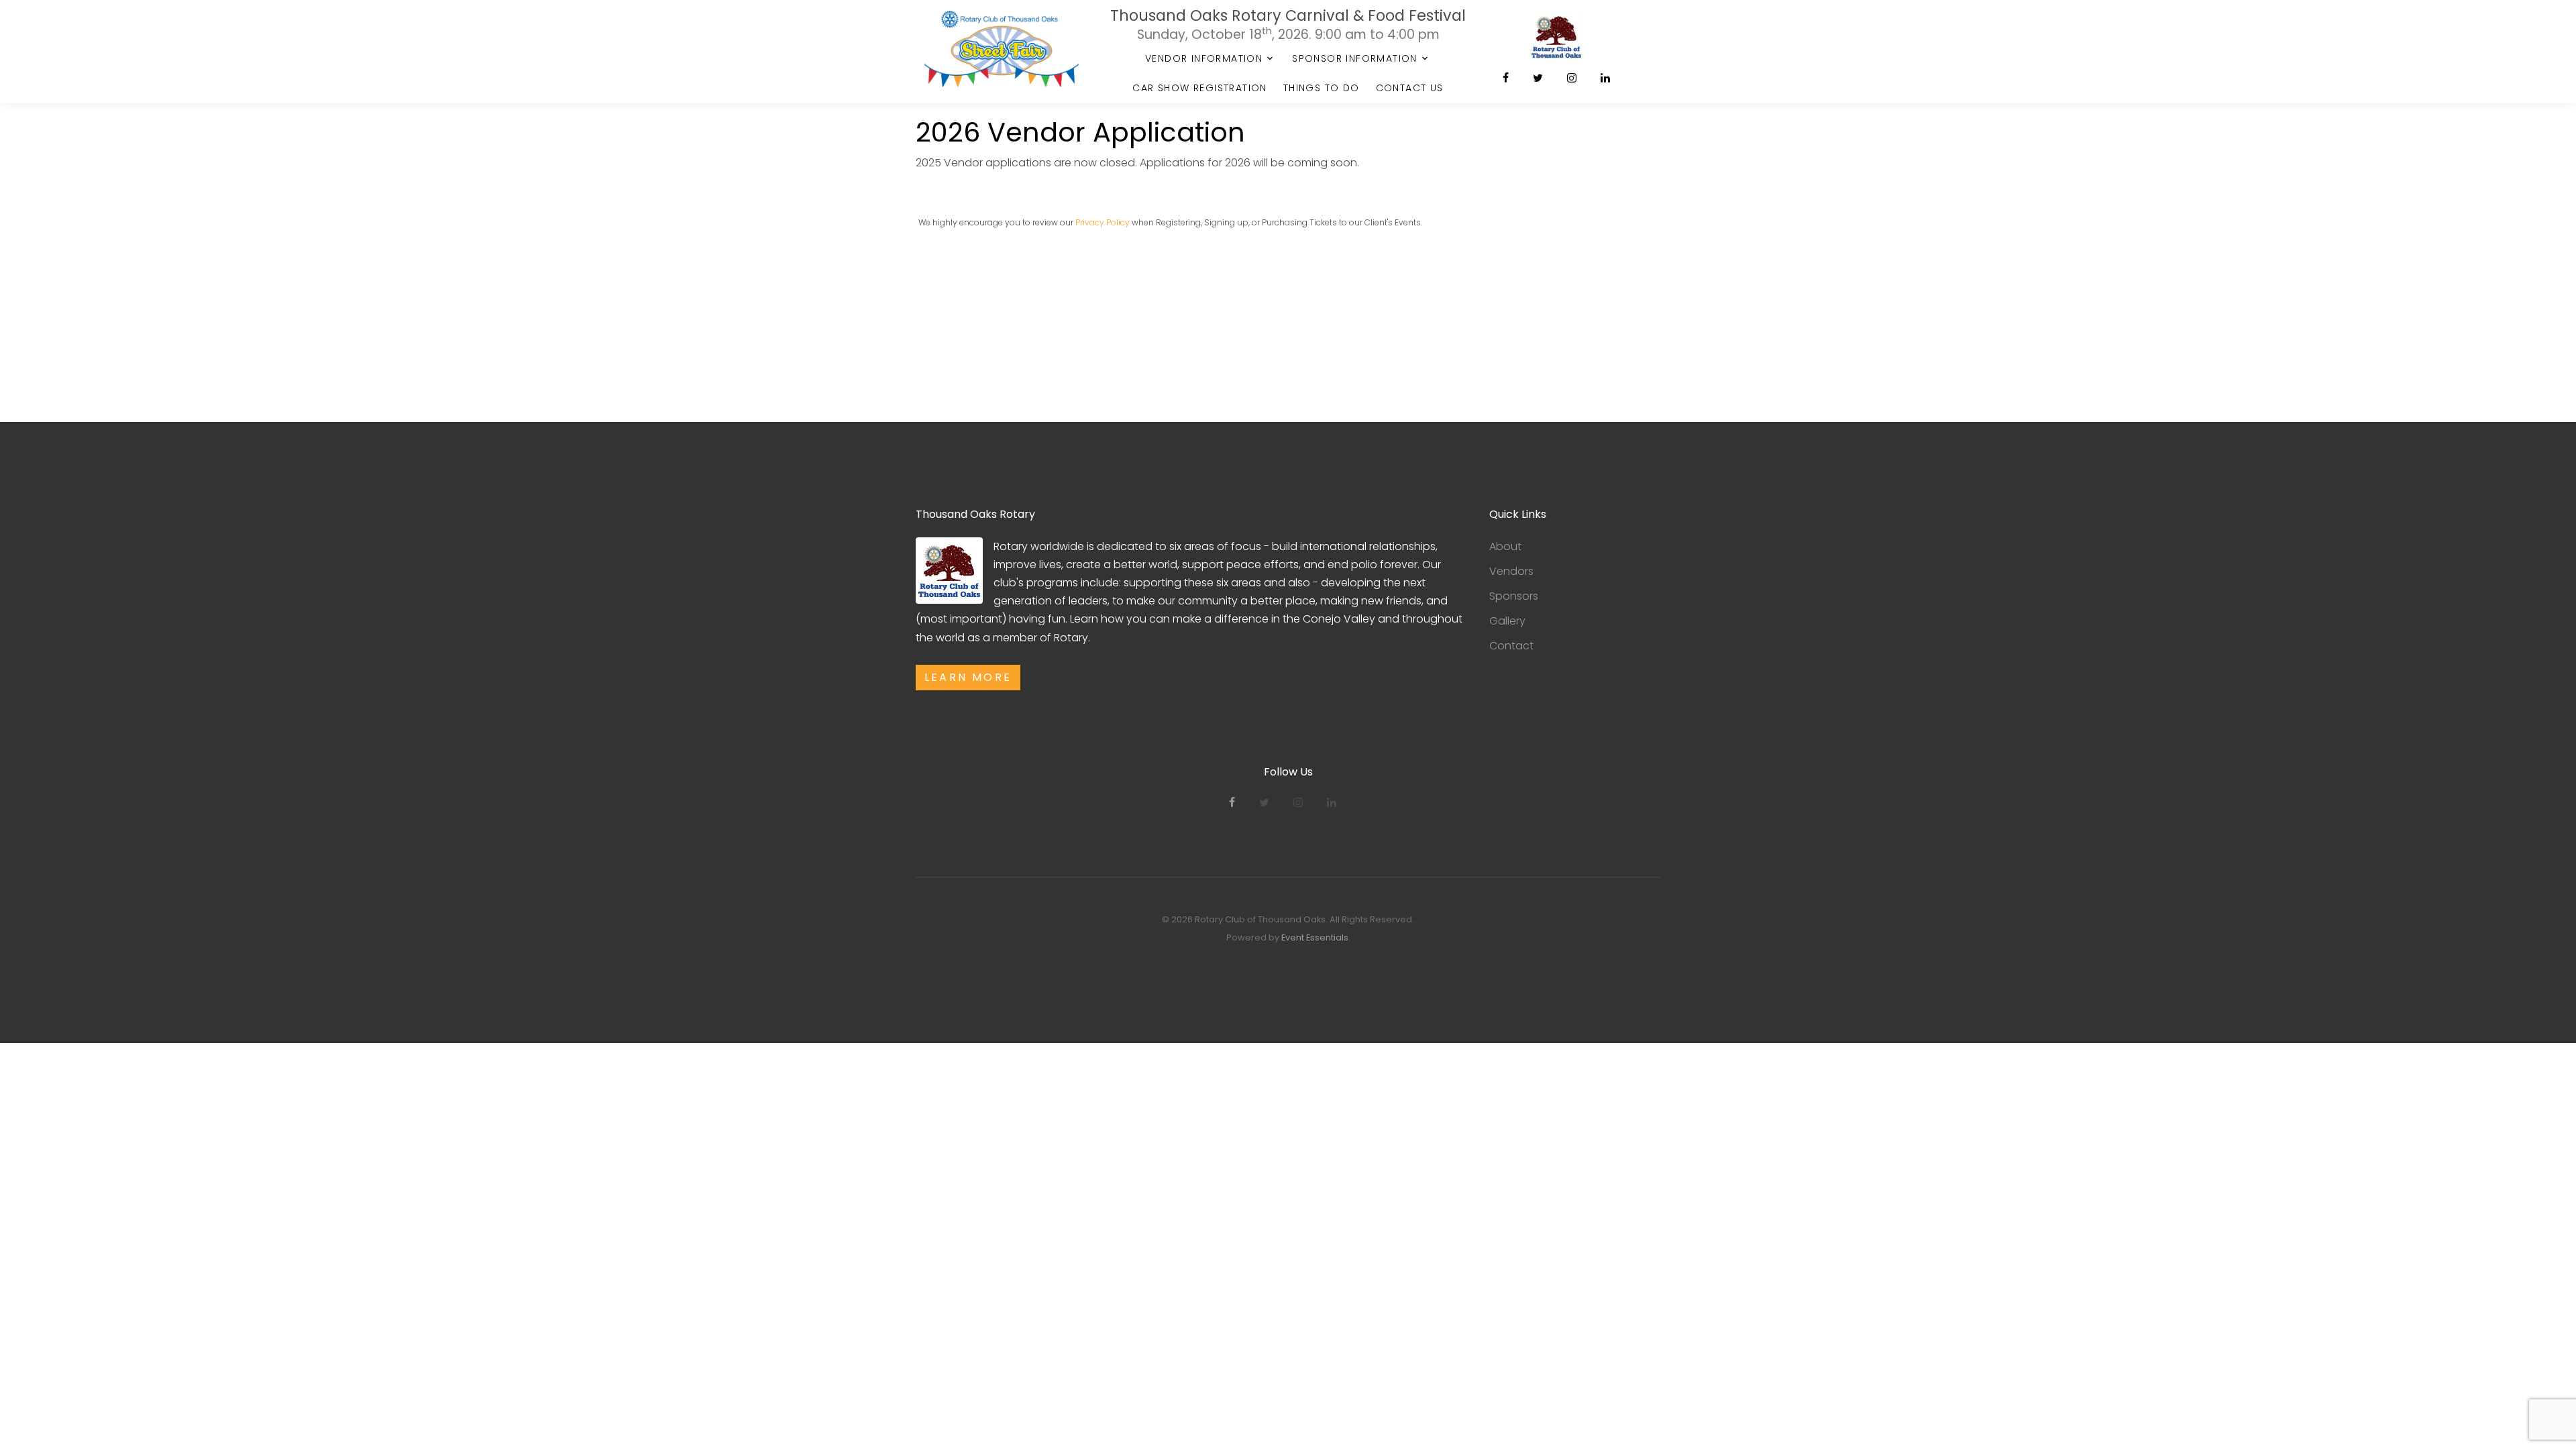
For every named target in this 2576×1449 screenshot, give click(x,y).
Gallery (1507, 621)
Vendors (1511, 571)
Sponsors (1514, 596)
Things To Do (1322, 88)
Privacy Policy (1103, 222)
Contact (1511, 646)
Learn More (968, 677)
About (1505, 546)
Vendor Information (1204, 58)
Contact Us (1410, 88)
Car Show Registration (1199, 88)
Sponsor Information (1355, 58)
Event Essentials (1315, 937)
